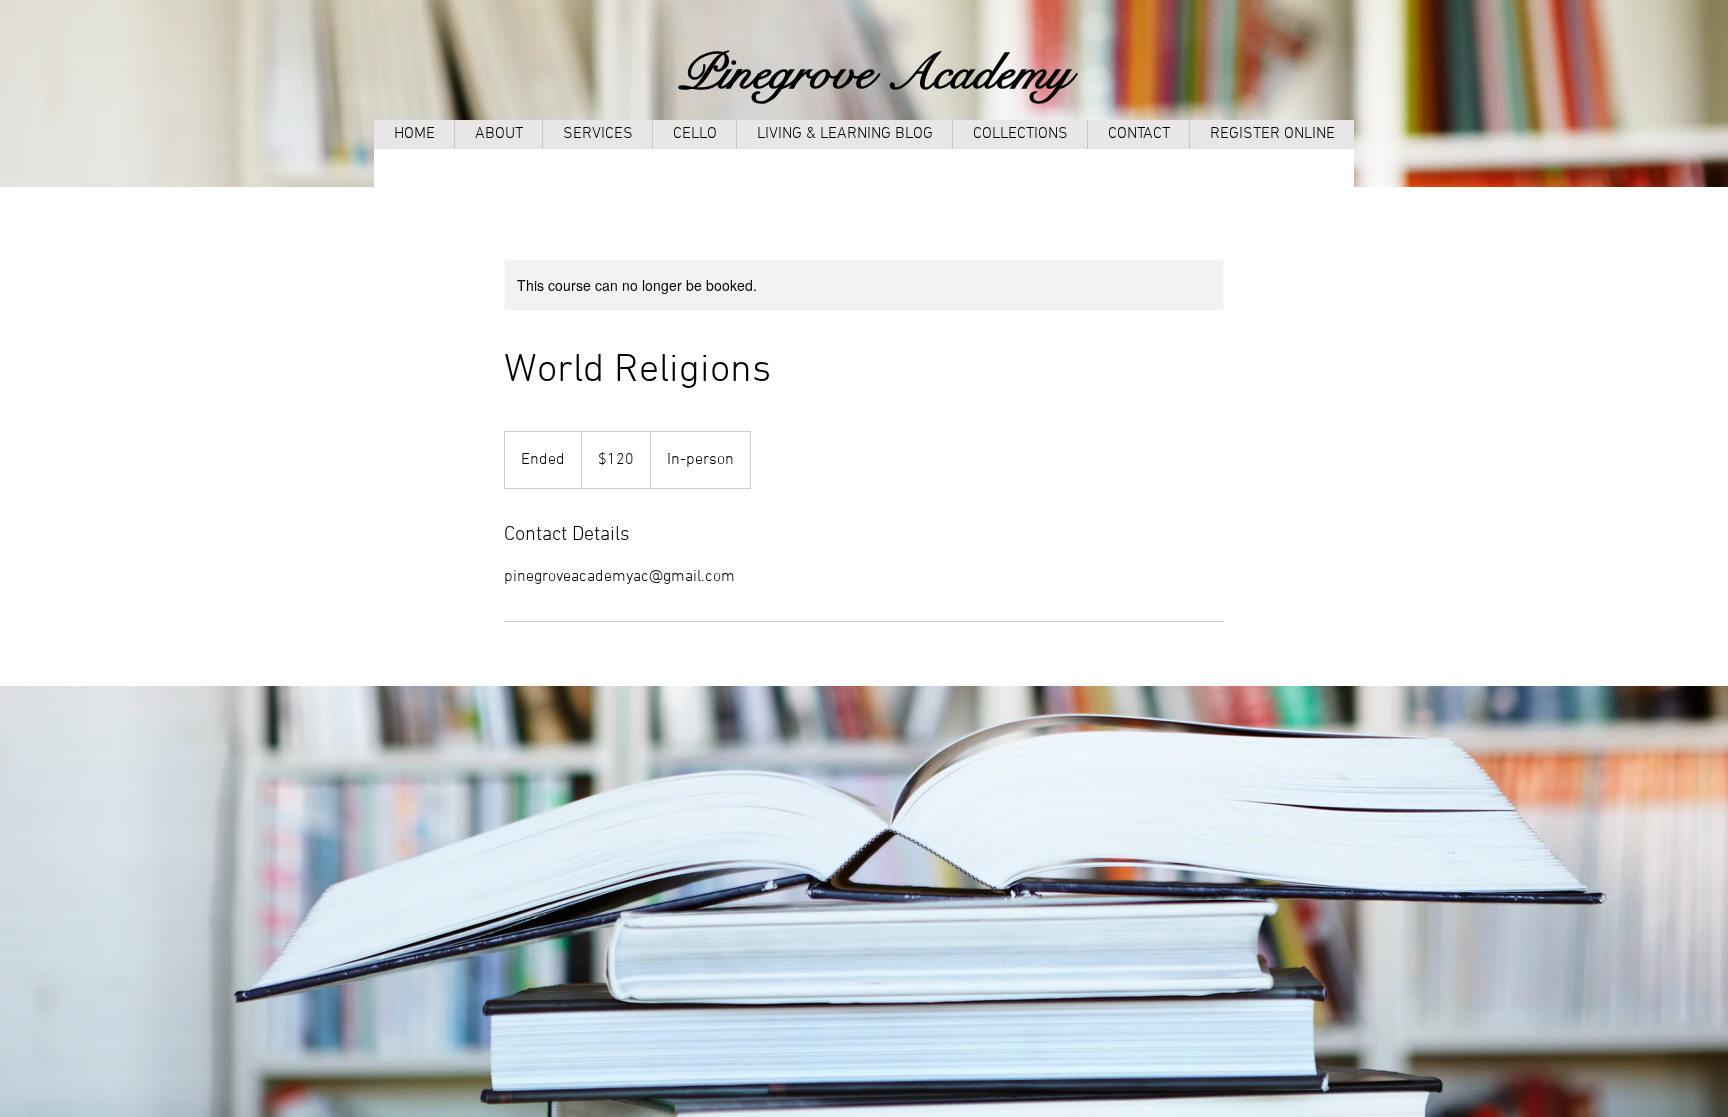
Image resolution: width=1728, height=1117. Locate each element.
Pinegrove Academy (875, 73)
